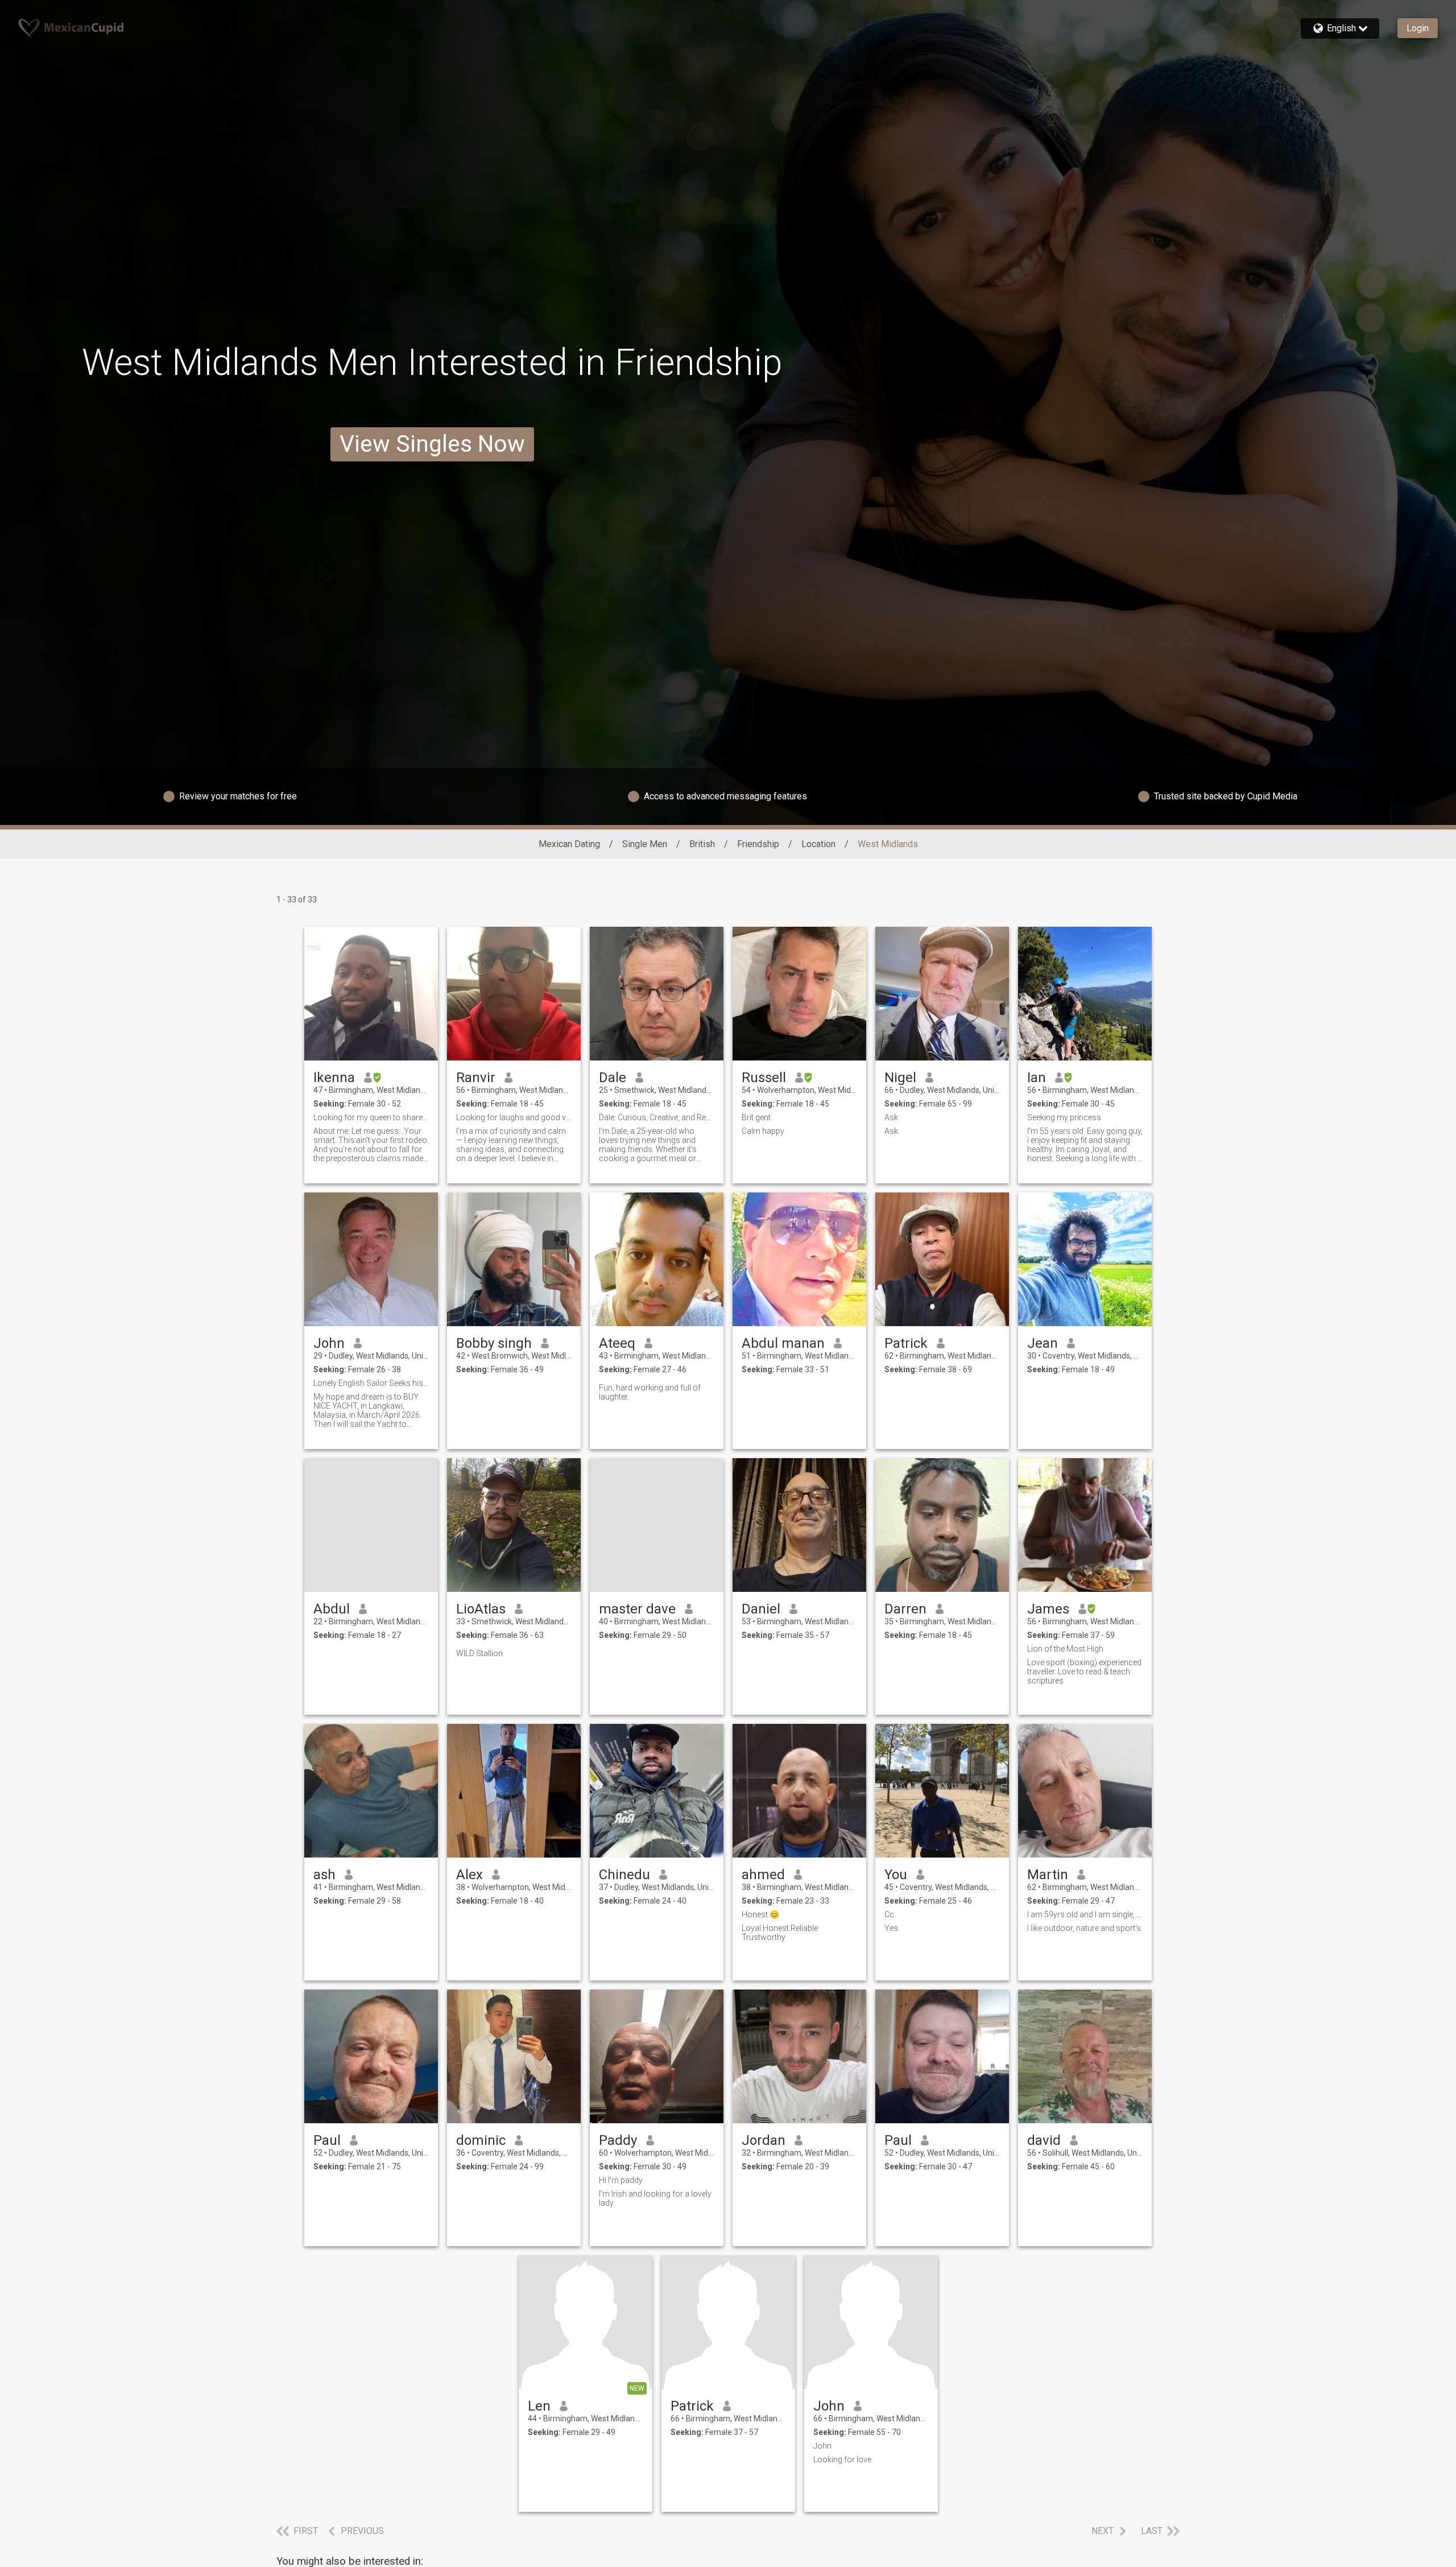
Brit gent (756, 1117)
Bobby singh (494, 1343)
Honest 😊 (760, 1914)
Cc (889, 1914)
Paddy (618, 2140)
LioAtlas (481, 1609)
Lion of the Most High (1065, 1649)
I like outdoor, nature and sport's (1084, 1928)
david (1044, 2140)
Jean (1043, 1343)
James (1048, 1609)
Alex (470, 1875)
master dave (637, 1609)
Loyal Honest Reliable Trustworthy (780, 1933)
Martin (1048, 1875)
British (702, 844)
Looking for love (842, 2459)
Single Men (645, 844)
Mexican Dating (569, 844)
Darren (905, 1609)
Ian (1037, 1078)
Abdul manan (783, 1343)
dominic (481, 2140)
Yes (891, 1928)
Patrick (906, 1343)
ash (324, 1875)
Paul (327, 2140)
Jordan (764, 2140)
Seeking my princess (1064, 1117)
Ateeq (617, 1343)
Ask (891, 1117)
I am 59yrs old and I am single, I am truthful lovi (1085, 1914)
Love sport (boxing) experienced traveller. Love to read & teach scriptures (1084, 1672)
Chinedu (624, 1875)
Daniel (761, 1609)
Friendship (758, 844)
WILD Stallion (479, 1653)
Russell (764, 1078)
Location (818, 844)
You (896, 1875)
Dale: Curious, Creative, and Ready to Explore (657, 1117)
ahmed (763, 1875)
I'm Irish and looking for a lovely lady (655, 2198)
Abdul (332, 1609)
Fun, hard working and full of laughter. (650, 1392)
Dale (613, 1078)
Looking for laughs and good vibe (514, 1117)
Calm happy (765, 1131)
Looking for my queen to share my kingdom (371, 1117)
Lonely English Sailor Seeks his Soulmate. (371, 1383)
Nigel (900, 1078)
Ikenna (334, 1078)
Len (539, 2406)
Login (1418, 28)
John (329, 1343)
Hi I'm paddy (621, 2180)
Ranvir (476, 1078)
